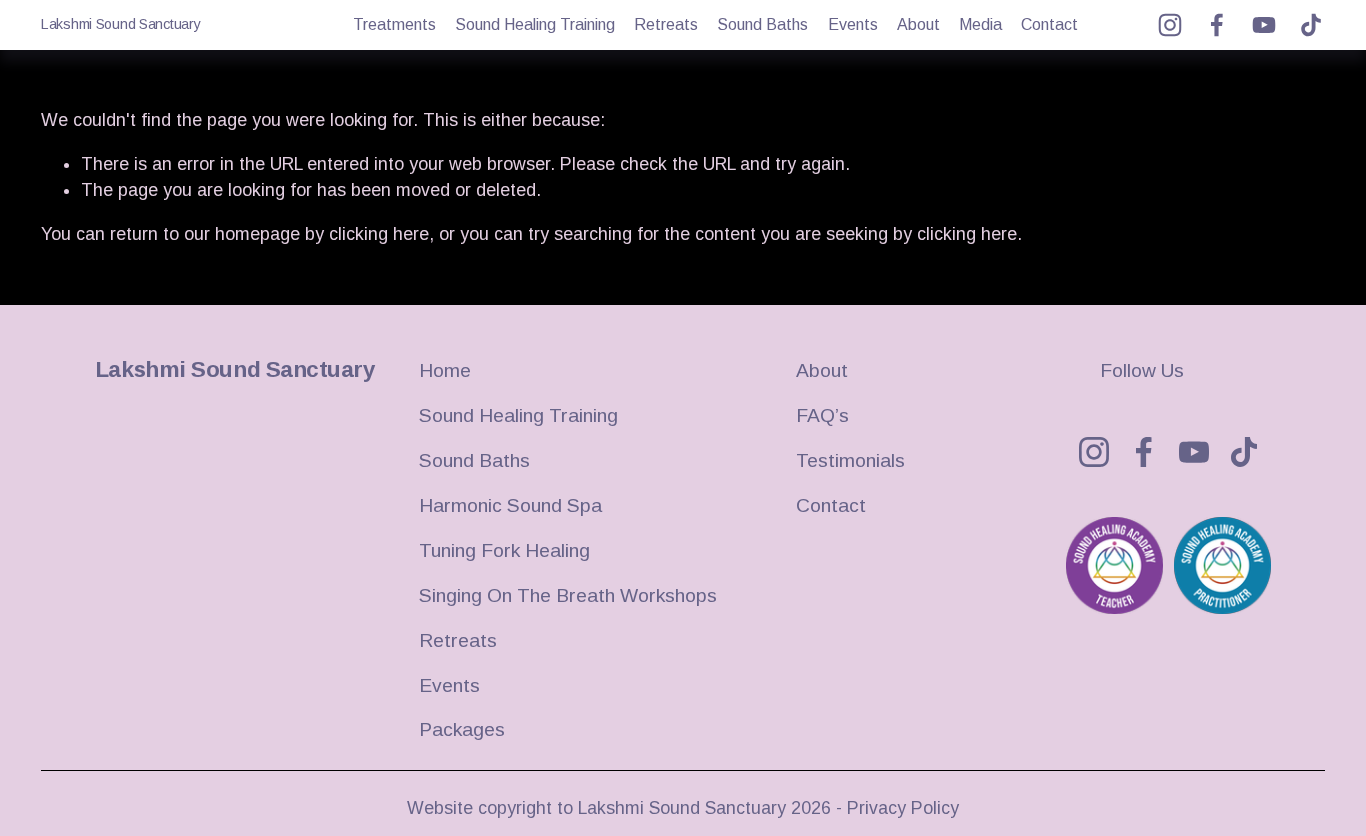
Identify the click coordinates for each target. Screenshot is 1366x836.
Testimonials (850, 460)
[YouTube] (1264, 25)
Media (980, 24)
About (918, 24)
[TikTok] (1311, 25)
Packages (462, 729)
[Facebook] (1217, 25)
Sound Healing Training (535, 24)
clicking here (379, 234)
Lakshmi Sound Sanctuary (120, 24)
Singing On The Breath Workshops (568, 595)
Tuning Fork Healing (504, 550)
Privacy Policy (903, 808)
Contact (1049, 24)
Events (853, 24)
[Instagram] (1170, 25)
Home (445, 370)
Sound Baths (762, 24)
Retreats (666, 24)
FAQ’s (822, 415)
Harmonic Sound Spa (510, 505)
